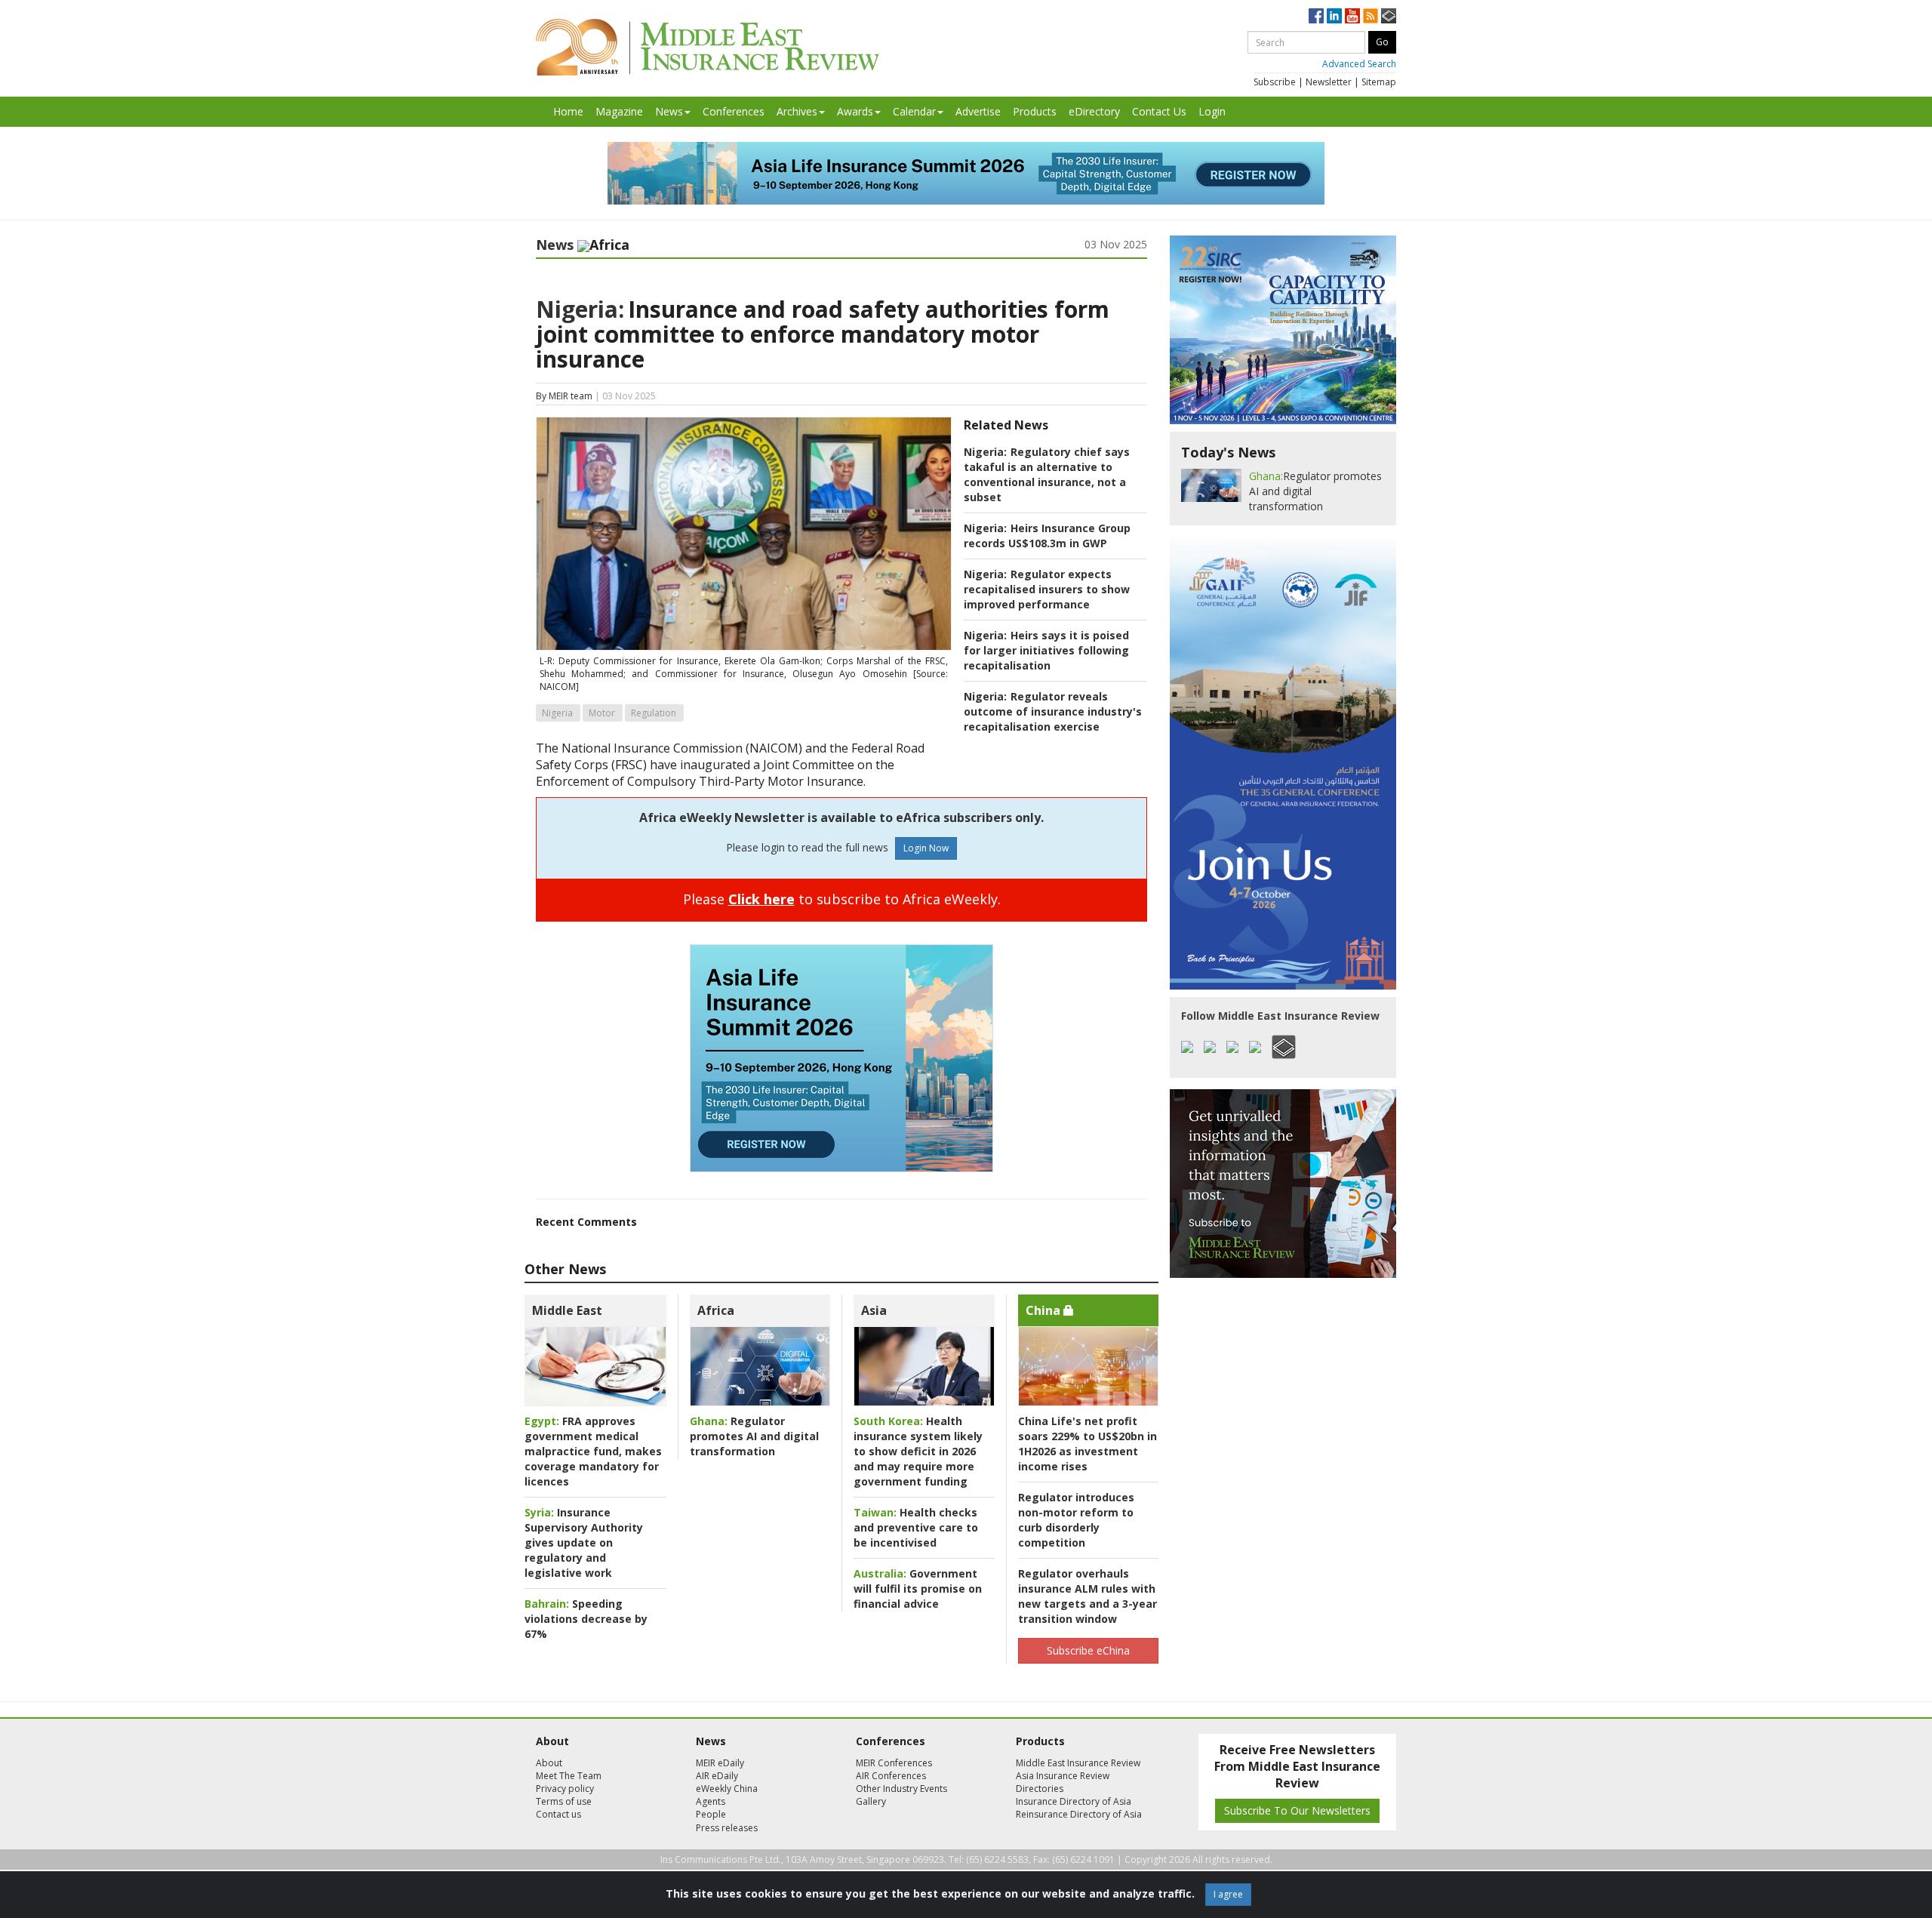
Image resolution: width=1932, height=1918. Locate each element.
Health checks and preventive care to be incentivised (916, 1527)
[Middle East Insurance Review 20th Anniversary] (708, 47)
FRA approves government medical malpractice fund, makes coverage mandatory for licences (593, 1451)
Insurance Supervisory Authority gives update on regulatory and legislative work (584, 1542)
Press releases (727, 1828)
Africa (716, 1310)
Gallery (871, 1801)
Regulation (654, 713)
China (1044, 1310)
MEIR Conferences (894, 1763)
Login (1212, 111)
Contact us (558, 1814)
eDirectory (1094, 111)
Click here (761, 899)
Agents (711, 1801)
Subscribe (1275, 82)
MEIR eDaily (720, 1763)
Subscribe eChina (1088, 1650)
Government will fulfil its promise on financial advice (918, 1589)
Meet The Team (569, 1776)
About (549, 1763)
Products (1035, 111)
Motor (602, 713)
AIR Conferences (891, 1776)
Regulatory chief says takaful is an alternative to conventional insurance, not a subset (1047, 474)
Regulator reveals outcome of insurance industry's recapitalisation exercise (1053, 711)
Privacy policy (565, 1789)
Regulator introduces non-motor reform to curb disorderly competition (1076, 1520)
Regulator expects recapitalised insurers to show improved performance (1047, 589)
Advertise (978, 111)
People (711, 1814)
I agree (1228, 1894)
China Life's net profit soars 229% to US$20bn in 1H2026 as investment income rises (1088, 1444)
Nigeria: (580, 309)
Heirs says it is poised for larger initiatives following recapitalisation (1046, 650)
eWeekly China (727, 1789)
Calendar (914, 111)
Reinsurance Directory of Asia (1079, 1814)
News (669, 111)
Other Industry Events (901, 1789)
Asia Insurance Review (1063, 1776)
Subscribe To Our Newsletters (1297, 1810)
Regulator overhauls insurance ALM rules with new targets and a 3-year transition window (1088, 1596)
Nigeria (557, 713)
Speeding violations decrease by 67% (586, 1619)
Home (568, 111)
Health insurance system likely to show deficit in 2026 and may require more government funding (918, 1451)
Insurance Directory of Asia (1074, 1801)
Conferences (734, 111)
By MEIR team (564, 396)
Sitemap (1379, 82)
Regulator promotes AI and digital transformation (754, 1436)
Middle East (567, 1310)
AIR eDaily (717, 1776)
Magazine (619, 111)
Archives (797, 111)
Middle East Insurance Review (1078, 1763)
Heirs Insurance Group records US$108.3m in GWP (1047, 536)
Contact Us (1159, 111)
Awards (855, 111)
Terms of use (564, 1801)
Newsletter (1329, 82)
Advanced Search (1359, 64)
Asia (874, 1310)
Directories (1040, 1789)
